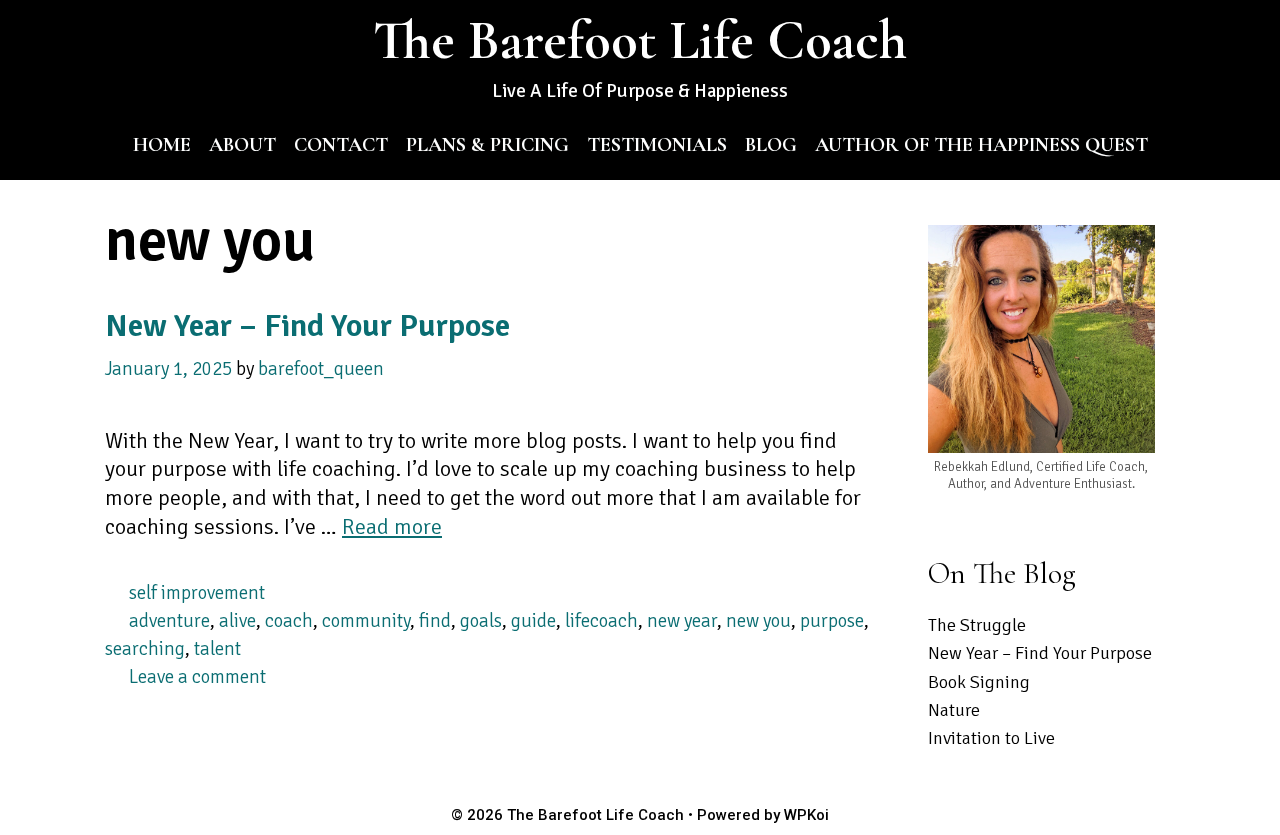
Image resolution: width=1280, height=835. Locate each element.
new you (758, 620)
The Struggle (977, 625)
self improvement (197, 592)
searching (145, 648)
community (366, 620)
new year (682, 620)
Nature (954, 710)
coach (289, 620)
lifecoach (601, 620)
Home (162, 145)
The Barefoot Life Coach (640, 40)
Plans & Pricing (487, 145)
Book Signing (979, 682)
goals (481, 620)
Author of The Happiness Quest (981, 145)
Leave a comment (197, 676)
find (435, 620)
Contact (341, 145)
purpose (832, 620)
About (242, 145)
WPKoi (806, 815)
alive (237, 620)
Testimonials (657, 145)
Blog (771, 145)
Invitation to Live (991, 738)
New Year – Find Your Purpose (307, 325)
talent (217, 648)
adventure (169, 620)
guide (533, 620)
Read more (392, 526)
